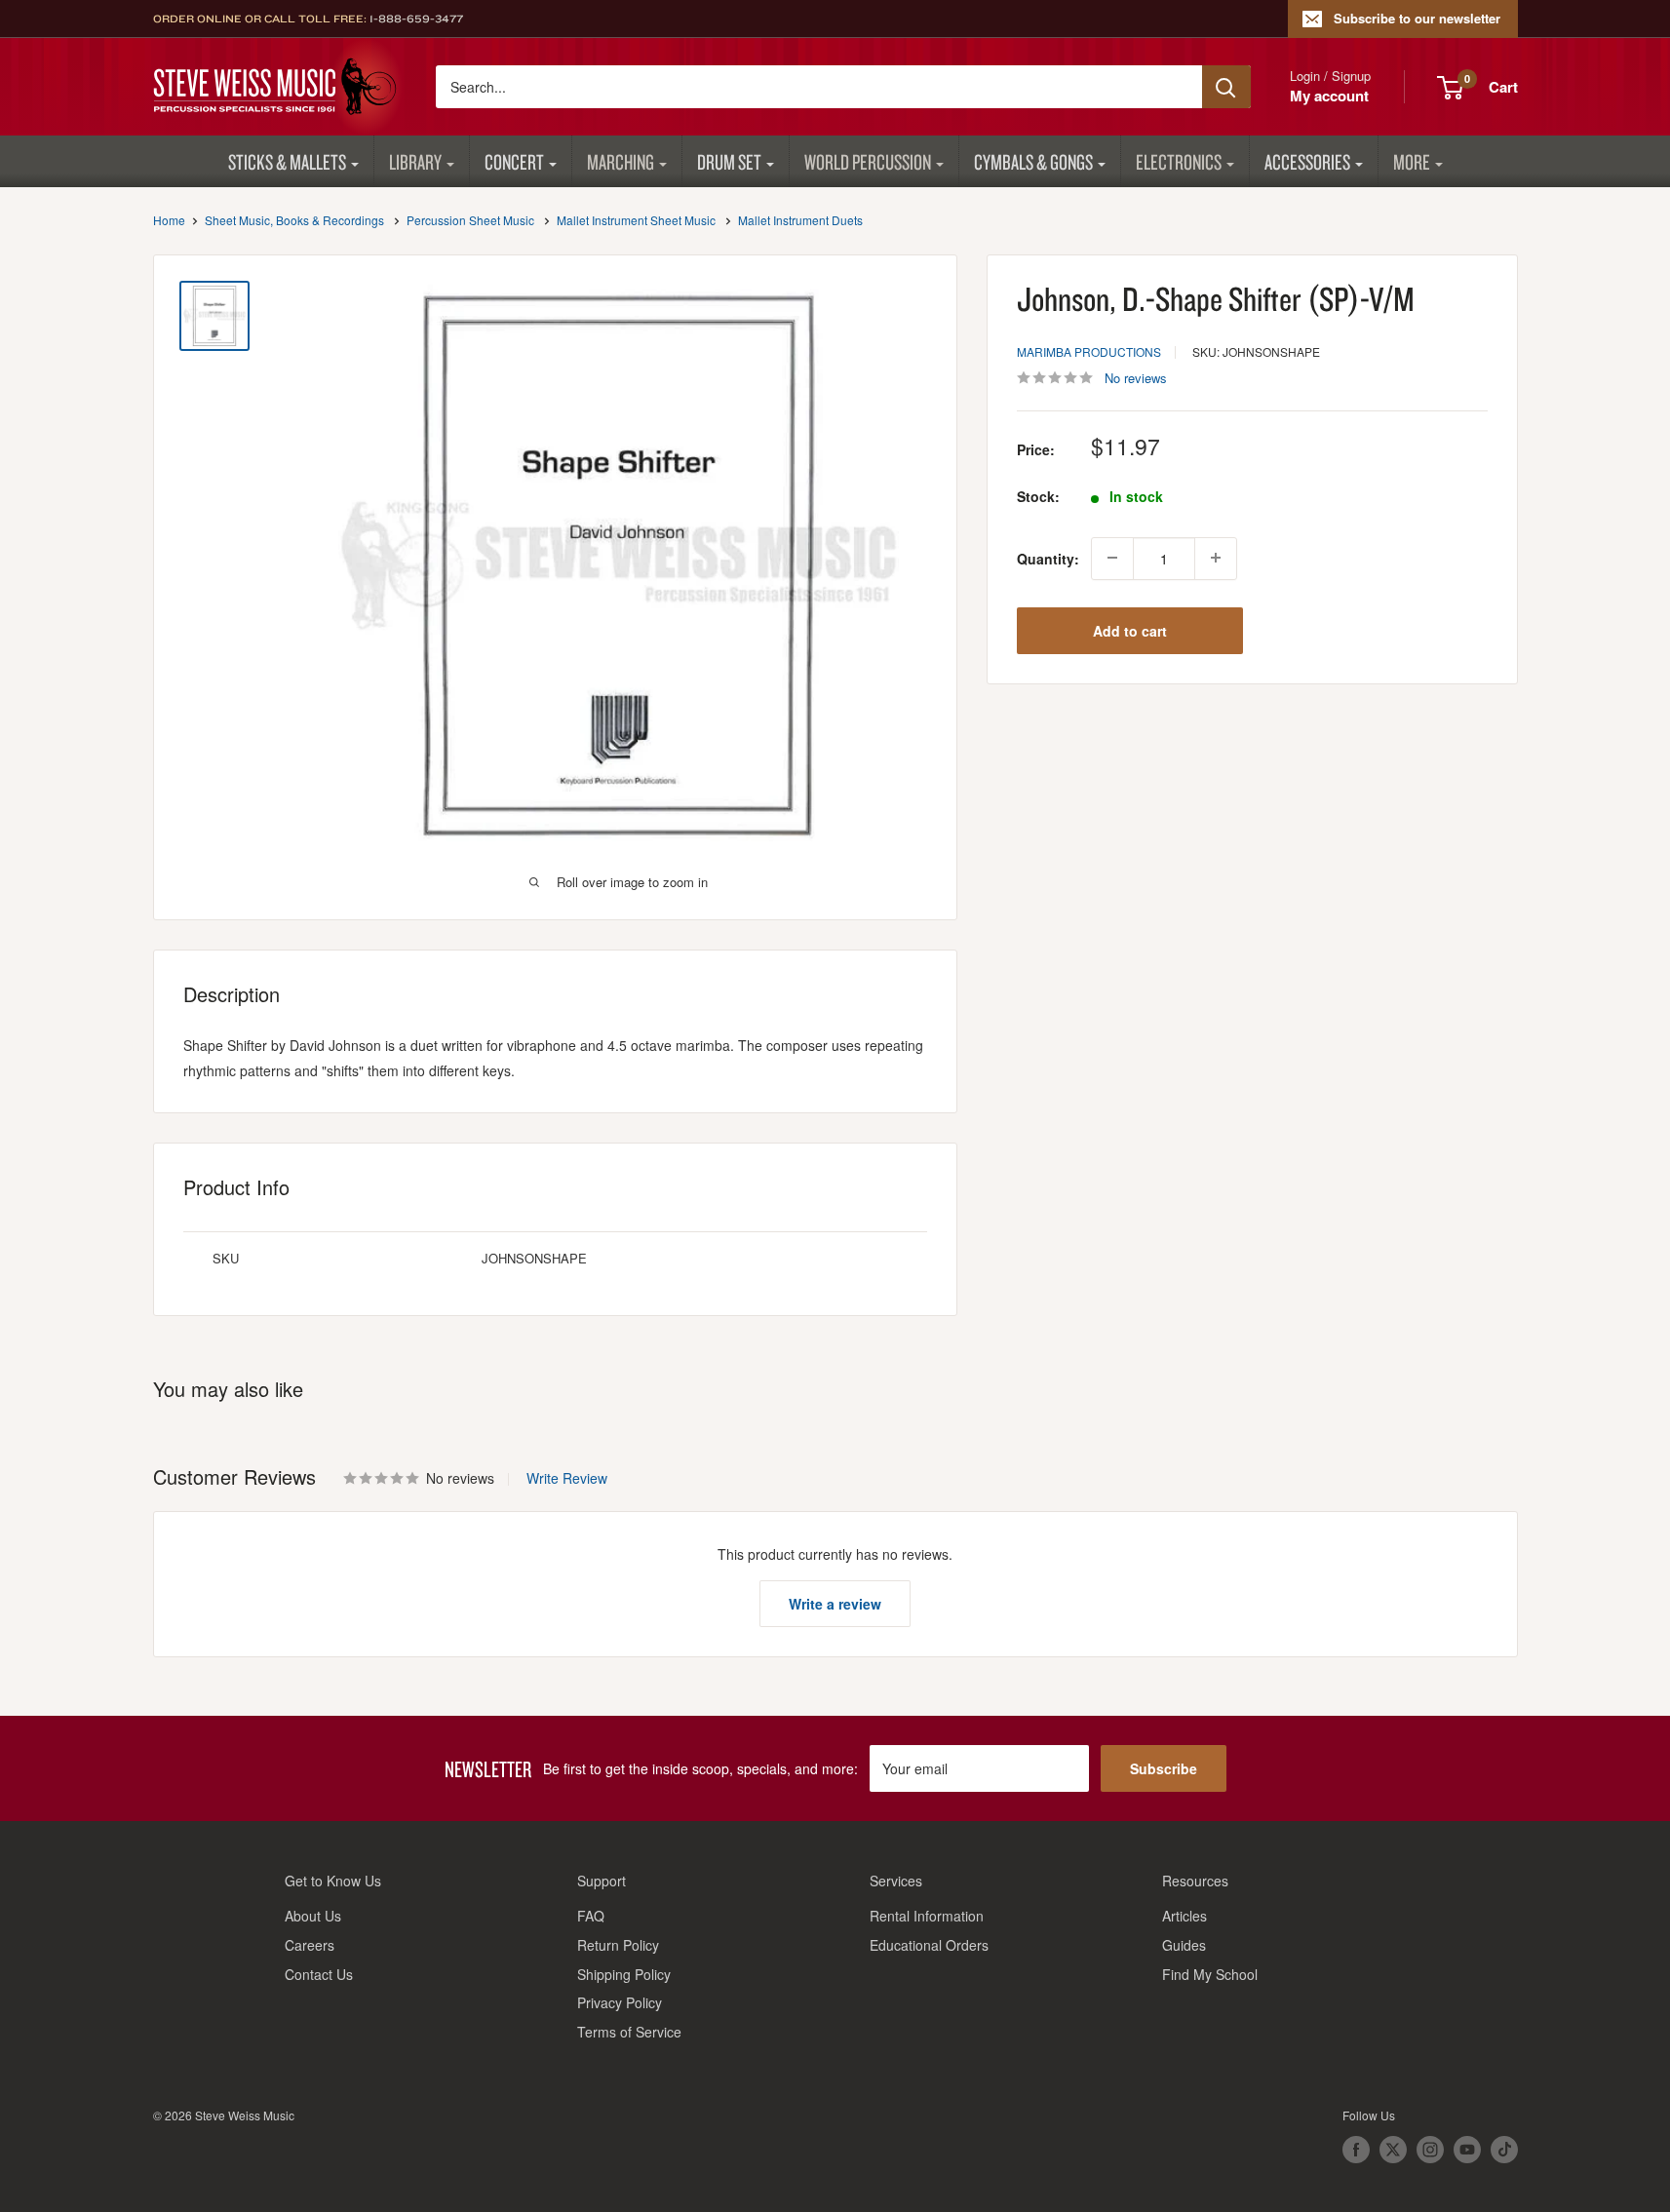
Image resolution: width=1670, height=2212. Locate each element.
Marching (621, 161)
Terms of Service (629, 2032)
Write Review (567, 1478)
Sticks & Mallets (287, 161)
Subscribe (1164, 1768)
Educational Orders (929, 1945)
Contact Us (319, 1974)
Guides (1184, 1945)
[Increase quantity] (1216, 558)
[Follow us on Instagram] (1430, 2150)
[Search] (1226, 87)
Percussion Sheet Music (470, 220)
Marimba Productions (1089, 350)
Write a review (835, 1604)
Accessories (1307, 161)
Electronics (1179, 161)
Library (415, 161)
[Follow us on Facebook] (1356, 2150)
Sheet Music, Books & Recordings (294, 220)
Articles (1185, 1916)
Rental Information (927, 1916)
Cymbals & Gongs (1033, 161)
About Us (313, 1916)
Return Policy (618, 1945)
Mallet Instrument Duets (800, 220)
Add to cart (1130, 630)
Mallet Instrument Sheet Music (636, 220)
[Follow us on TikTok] (1504, 2150)
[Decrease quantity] (1112, 558)
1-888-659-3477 (416, 19)
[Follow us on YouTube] (1467, 2150)
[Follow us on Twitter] (1393, 2150)
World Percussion (868, 161)
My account (1329, 96)
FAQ (591, 1916)
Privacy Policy (620, 2002)
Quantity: (1048, 558)
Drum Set (729, 161)
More (1412, 161)
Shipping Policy (624, 1974)
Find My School (1210, 1974)
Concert (514, 161)
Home (169, 220)
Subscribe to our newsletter (1417, 18)
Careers (310, 1945)
